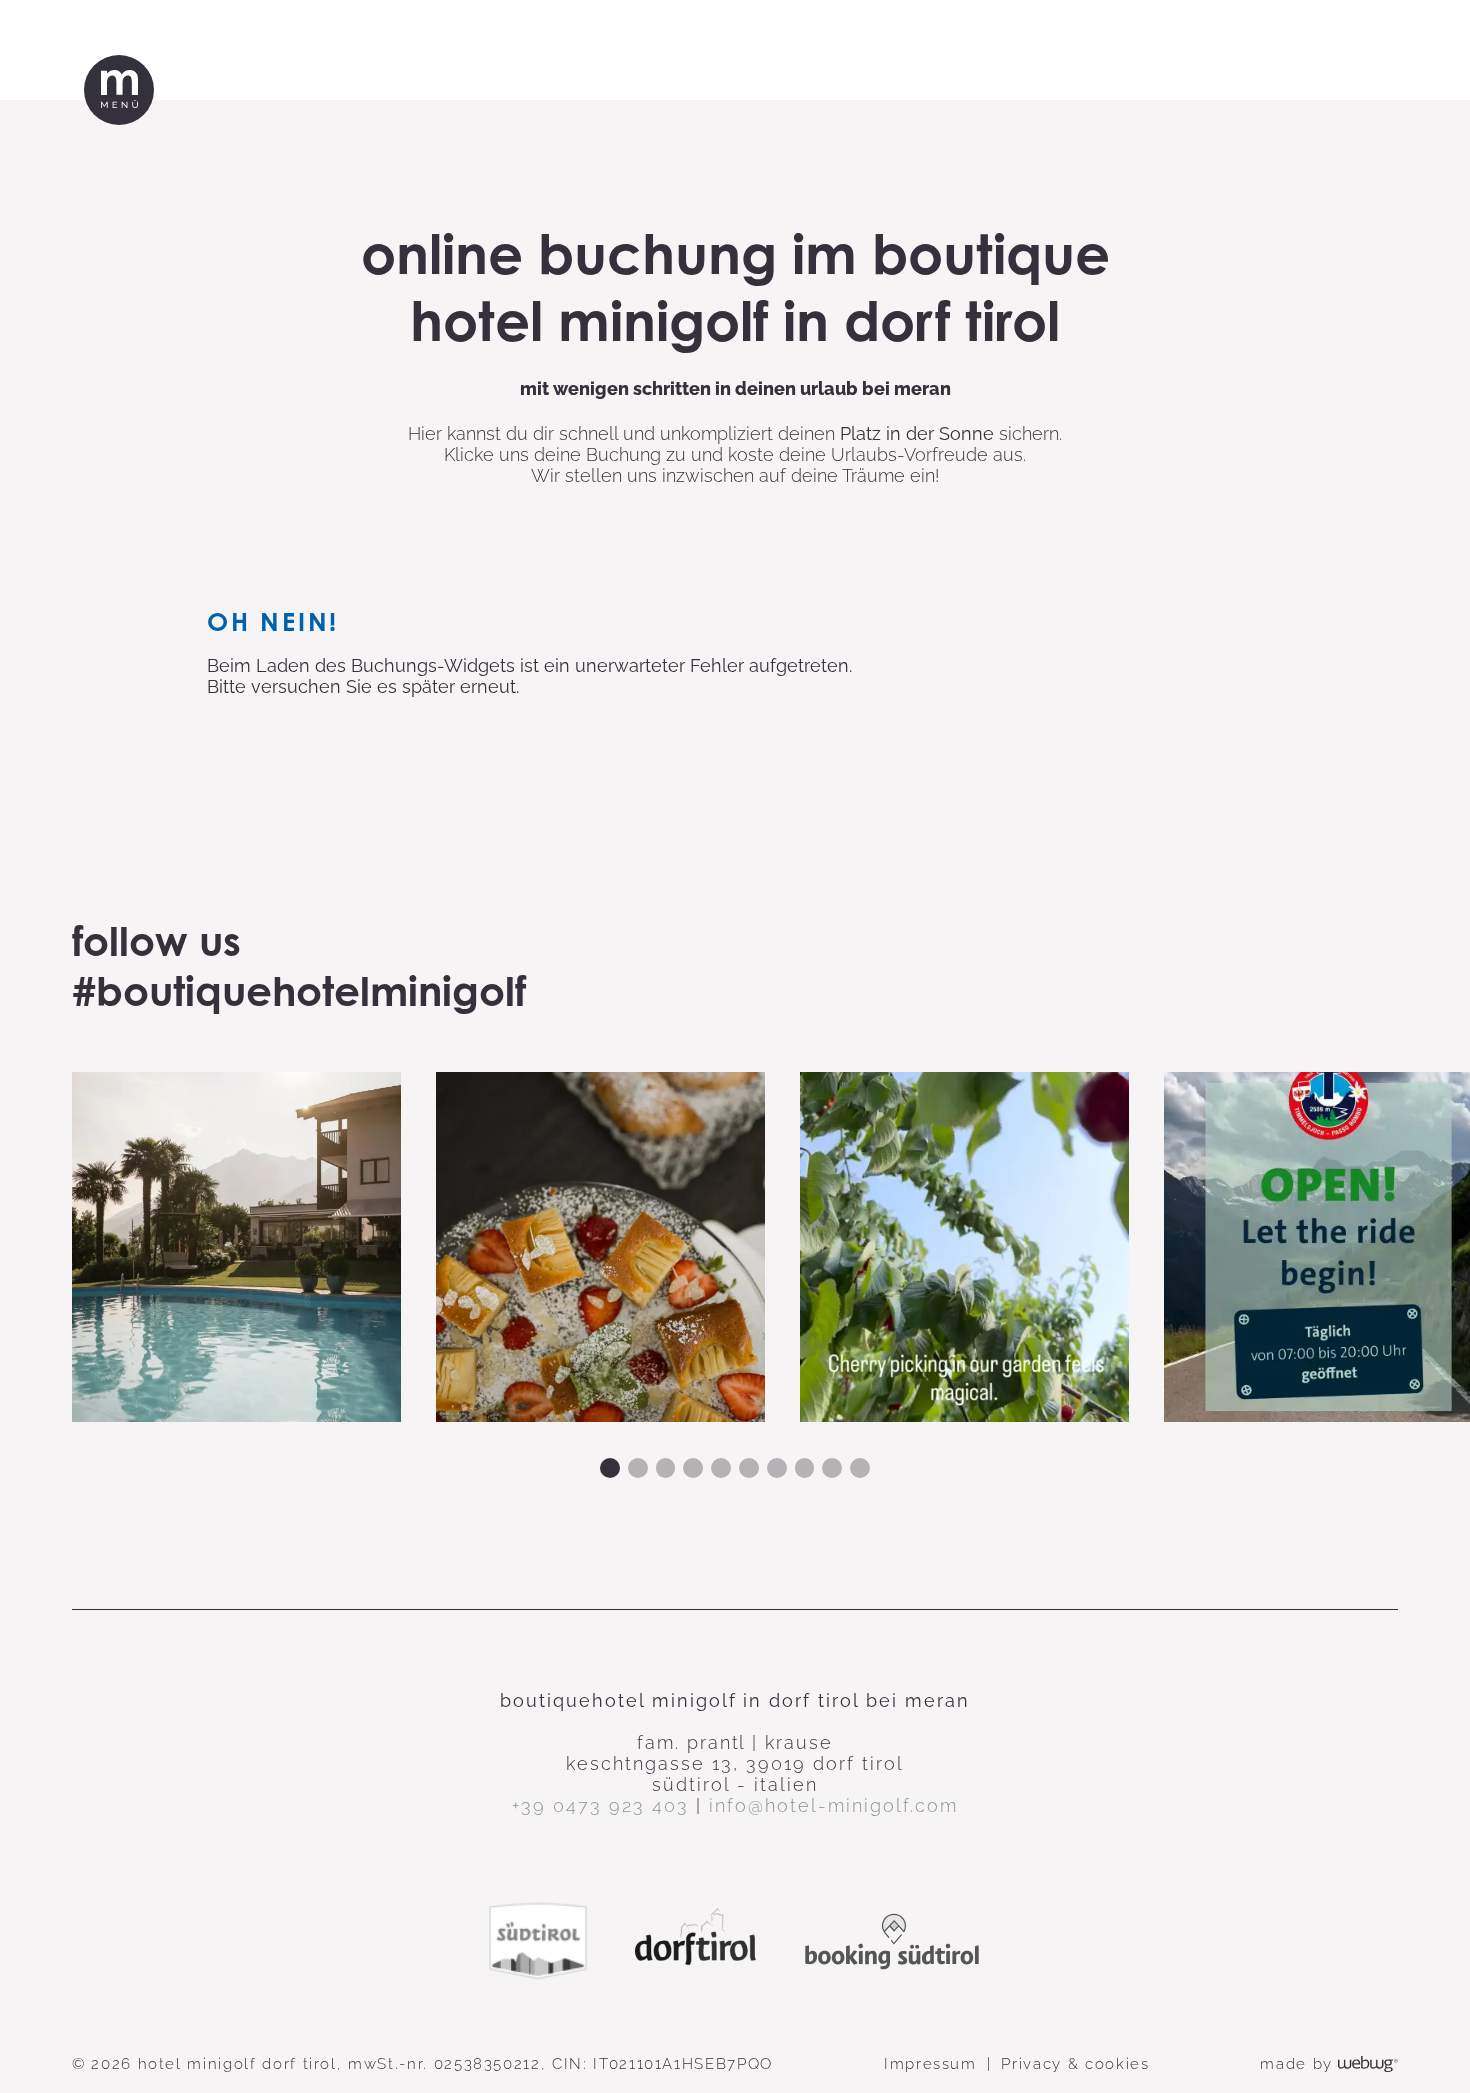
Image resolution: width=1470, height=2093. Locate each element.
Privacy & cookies (1075, 2064)
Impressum (930, 2064)
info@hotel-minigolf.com (833, 1805)
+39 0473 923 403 (600, 1805)
